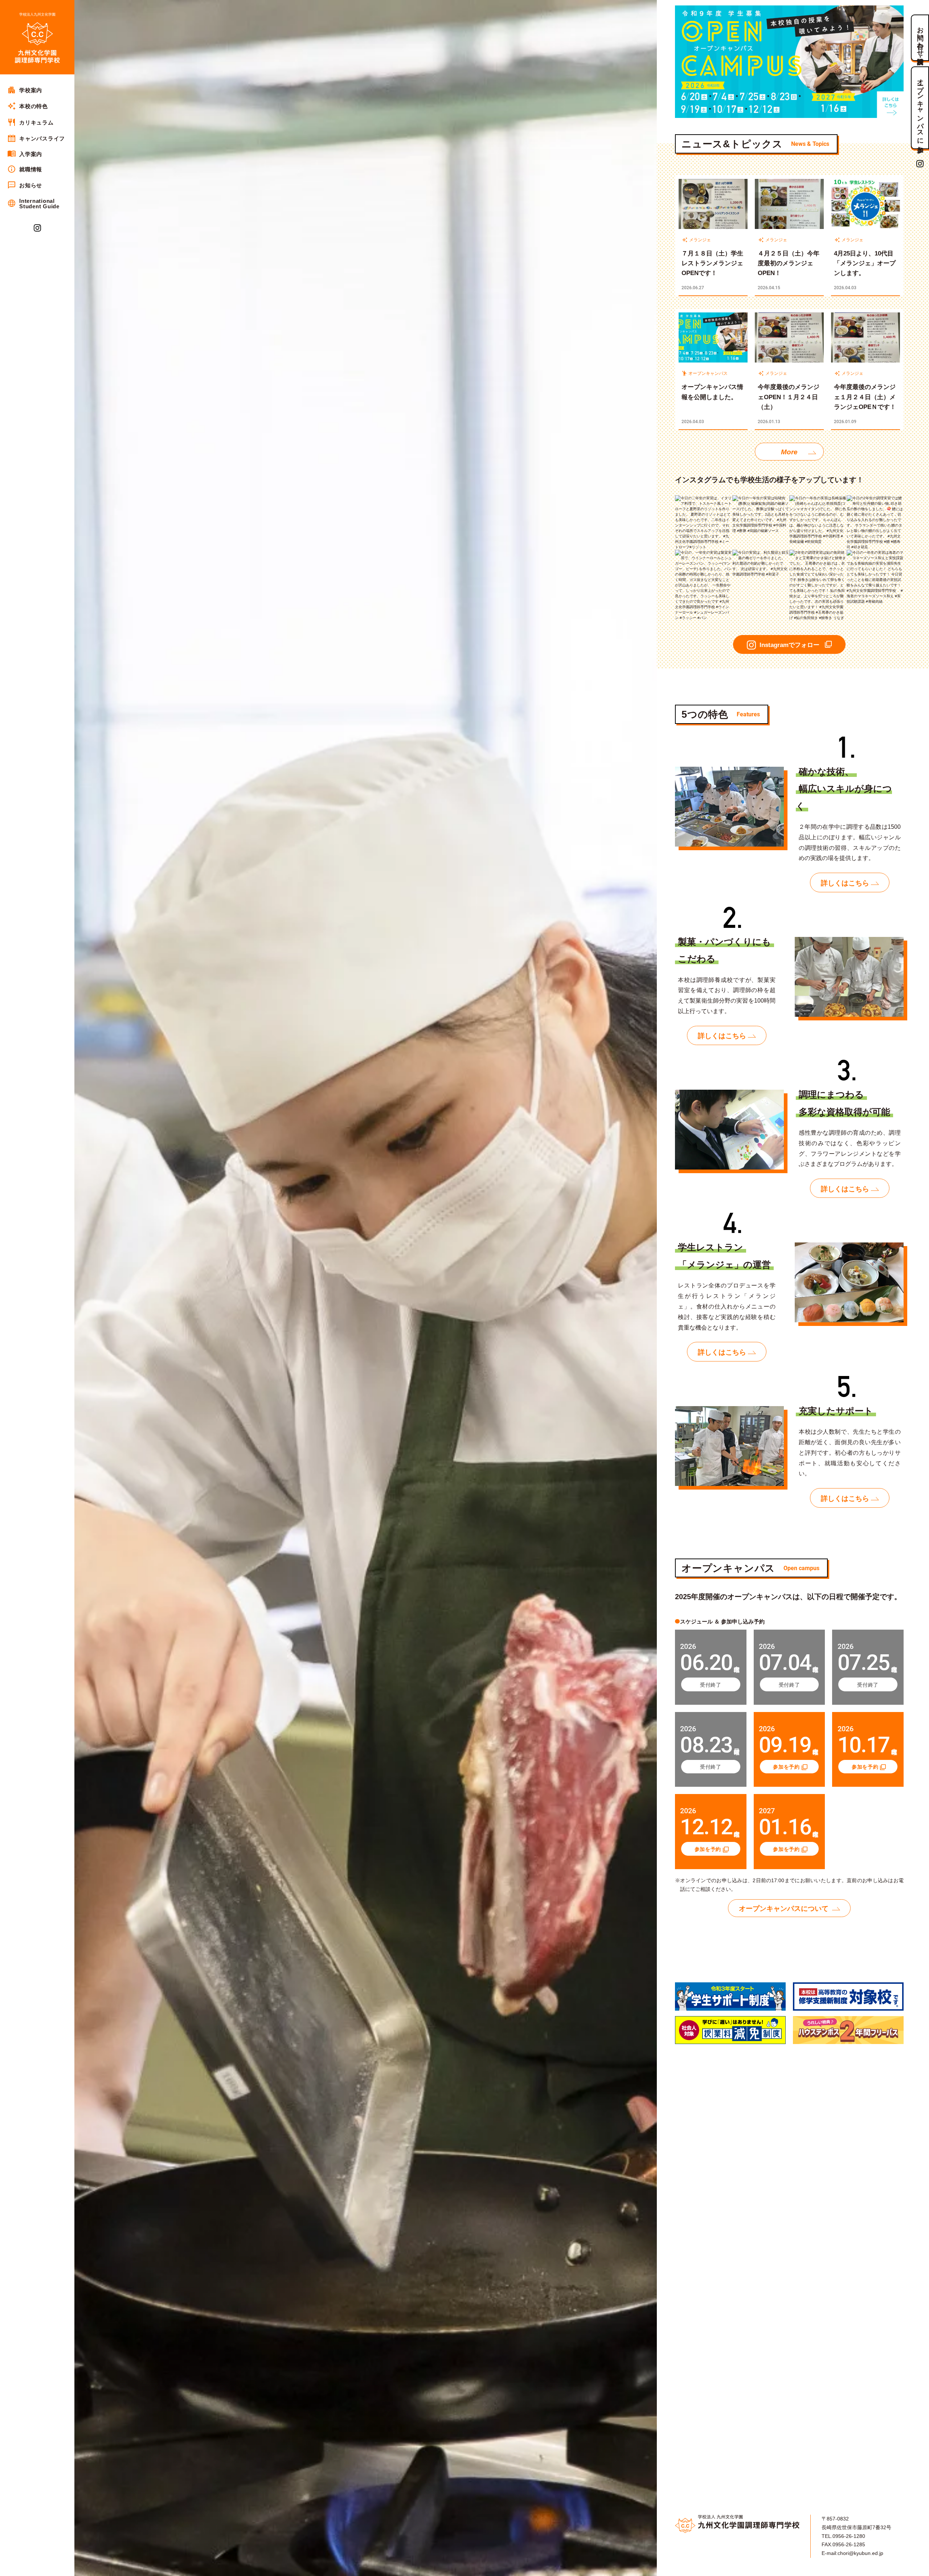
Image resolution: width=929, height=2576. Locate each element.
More (789, 452)
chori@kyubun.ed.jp (860, 2553)
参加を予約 (786, 1767)
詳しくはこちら (845, 883)
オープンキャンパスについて (784, 1909)
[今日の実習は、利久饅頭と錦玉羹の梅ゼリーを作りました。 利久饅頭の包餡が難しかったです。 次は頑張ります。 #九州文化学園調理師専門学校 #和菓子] (761, 552)
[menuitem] (37, 90)
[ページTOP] (920, 2568)
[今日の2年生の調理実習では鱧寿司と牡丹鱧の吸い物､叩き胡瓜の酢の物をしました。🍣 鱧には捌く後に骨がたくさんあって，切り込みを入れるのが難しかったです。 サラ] (875, 498)
